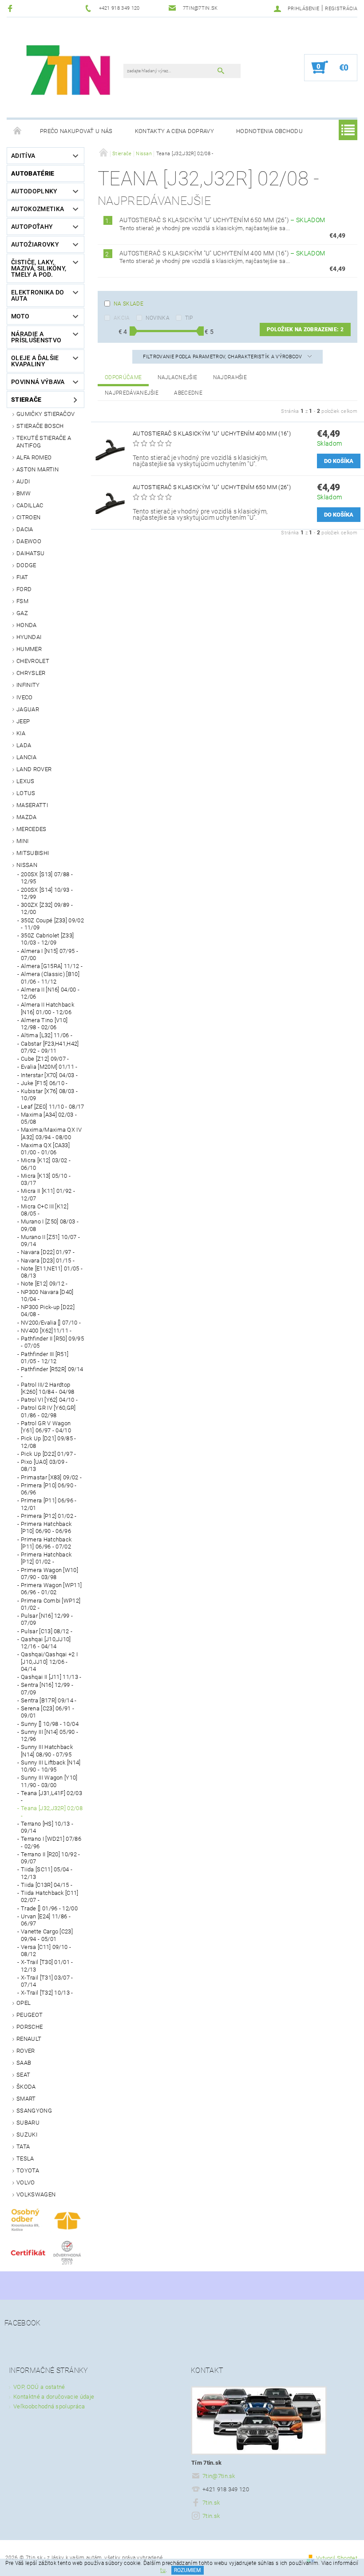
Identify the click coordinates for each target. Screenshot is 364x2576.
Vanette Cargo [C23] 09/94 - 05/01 (47, 1935)
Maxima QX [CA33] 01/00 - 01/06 (45, 1149)
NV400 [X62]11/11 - (46, 1331)
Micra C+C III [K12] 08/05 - (45, 1210)
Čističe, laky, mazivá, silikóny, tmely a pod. (39, 268)
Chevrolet (33, 661)
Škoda (26, 2087)
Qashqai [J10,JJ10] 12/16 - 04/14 (46, 1643)
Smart (26, 2099)
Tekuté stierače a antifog (44, 441)
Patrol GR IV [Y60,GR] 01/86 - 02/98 (48, 1411)
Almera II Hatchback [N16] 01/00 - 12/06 (47, 1008)
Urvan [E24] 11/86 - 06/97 (46, 1920)
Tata (23, 2147)
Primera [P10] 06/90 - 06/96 (49, 1489)
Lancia (26, 757)
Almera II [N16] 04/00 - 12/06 (50, 993)
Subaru (28, 2123)
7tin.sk (211, 2503)
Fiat (22, 577)
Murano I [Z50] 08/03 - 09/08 (50, 1225)
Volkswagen (36, 2194)
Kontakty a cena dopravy (174, 131)
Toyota (28, 2170)
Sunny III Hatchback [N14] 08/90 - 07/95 (47, 1751)
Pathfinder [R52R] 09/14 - (52, 1373)
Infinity (28, 685)
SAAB (24, 2063)
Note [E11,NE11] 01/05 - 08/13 (52, 1272)
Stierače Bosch (40, 426)
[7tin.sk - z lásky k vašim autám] (69, 72)
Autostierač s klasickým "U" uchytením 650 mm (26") (222, 220)
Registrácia (341, 9)
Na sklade (129, 304)
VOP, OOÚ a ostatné (39, 2387)
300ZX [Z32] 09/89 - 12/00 (47, 908)
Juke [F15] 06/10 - (44, 1083)
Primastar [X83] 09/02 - (51, 1477)
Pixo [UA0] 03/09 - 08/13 (44, 1465)
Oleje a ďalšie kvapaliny (35, 361)
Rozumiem (187, 2570)
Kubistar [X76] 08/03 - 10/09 (49, 1095)
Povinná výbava (38, 382)
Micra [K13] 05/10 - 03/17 (46, 1179)
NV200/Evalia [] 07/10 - (51, 1323)
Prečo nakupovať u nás (76, 131)
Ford (24, 589)
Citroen (28, 517)
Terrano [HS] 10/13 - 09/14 (47, 1827)
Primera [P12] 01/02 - (49, 1516)
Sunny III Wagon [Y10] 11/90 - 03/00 (49, 1781)
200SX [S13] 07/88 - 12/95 (47, 878)
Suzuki (27, 2135)
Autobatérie (33, 173)
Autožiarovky (35, 244)
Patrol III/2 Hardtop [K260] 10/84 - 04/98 (47, 1388)
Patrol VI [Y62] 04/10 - (49, 1400)
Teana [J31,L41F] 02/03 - (51, 1797)
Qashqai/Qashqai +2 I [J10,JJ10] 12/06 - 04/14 (49, 1662)
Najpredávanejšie (132, 393)
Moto (20, 316)
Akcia (122, 318)
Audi (23, 481)
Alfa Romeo (34, 457)
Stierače (26, 400)
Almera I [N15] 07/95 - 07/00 (49, 955)
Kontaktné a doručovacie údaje (54, 2397)
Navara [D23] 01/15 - (48, 1261)
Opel (24, 2003)
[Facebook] (11, 8)
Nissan (27, 865)
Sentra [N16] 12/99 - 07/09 (47, 1688)
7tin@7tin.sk (219, 2476)
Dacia (25, 529)
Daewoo (29, 541)
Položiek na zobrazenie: (305, 329)
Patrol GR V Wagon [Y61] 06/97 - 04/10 (46, 1427)
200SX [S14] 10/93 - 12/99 (47, 893)
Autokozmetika (38, 209)
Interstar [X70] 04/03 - (49, 1075)
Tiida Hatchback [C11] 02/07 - (50, 1896)
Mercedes (32, 829)
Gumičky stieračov (45, 414)
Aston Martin (38, 469)
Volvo (26, 2182)
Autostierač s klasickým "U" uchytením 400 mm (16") (222, 253)
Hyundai (29, 637)
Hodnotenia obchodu (269, 131)
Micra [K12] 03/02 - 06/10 (46, 1164)
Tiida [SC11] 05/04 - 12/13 (47, 1873)
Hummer (29, 649)
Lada (24, 745)
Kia (21, 733)
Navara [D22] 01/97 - (48, 1252)
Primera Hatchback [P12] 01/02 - (46, 1558)
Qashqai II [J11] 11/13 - (51, 1677)
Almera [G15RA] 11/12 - (52, 966)
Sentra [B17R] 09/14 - (49, 1700)
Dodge (26, 565)
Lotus (26, 793)
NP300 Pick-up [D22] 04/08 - (48, 1311)
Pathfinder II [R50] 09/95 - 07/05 (52, 1342)
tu (163, 2570)
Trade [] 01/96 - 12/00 (49, 1908)
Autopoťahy (32, 227)
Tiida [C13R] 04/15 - (47, 1885)
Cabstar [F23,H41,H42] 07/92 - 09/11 (50, 1047)
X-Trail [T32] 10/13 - (47, 1993)
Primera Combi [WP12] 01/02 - (51, 1604)
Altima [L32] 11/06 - (47, 1035)
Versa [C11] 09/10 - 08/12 (46, 1951)
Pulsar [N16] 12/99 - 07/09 (47, 1619)
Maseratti (32, 805)
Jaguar (28, 709)
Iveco (25, 697)
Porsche (30, 2027)
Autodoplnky (34, 191)
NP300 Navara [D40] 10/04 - (47, 1296)
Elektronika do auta (38, 295)
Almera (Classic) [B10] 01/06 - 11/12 (50, 978)
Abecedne (188, 393)
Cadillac (30, 505)
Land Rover (34, 769)
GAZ (22, 613)
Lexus (26, 781)
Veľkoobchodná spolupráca (49, 2406)
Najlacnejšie (178, 377)
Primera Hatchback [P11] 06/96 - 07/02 (46, 1543)
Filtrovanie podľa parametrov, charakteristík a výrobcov (223, 357)
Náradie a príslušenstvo (36, 337)
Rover (26, 2051)
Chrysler (31, 673)
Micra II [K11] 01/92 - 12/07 (48, 1194)
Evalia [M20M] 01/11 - (49, 1067)
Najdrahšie (230, 377)
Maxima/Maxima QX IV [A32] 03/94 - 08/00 (51, 1133)
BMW (24, 493)
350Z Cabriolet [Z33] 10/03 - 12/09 (47, 939)
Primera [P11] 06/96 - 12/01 (49, 1504)
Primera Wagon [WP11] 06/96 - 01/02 (51, 1589)
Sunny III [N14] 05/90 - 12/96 (49, 1735)
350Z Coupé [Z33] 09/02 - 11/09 (52, 924)
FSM (22, 601)
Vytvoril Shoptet (337, 2558)
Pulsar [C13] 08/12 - (47, 1631)
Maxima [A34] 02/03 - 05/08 (49, 1118)
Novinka (158, 318)
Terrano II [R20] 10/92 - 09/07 (51, 1858)
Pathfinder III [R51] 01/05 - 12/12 (45, 1358)
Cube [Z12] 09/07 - (45, 1059)
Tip (189, 318)
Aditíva (23, 156)
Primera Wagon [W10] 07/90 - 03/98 (49, 1574)
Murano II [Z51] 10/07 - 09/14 (50, 1241)
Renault (29, 2039)
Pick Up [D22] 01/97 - (49, 1454)
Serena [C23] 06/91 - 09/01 (47, 1712)
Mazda (27, 817)
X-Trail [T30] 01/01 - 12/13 (47, 1966)
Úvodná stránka (18, 131)
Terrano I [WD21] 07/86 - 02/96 (51, 1842)
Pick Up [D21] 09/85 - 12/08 (49, 1442)
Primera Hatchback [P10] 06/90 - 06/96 (46, 1527)
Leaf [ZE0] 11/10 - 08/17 (53, 1107)
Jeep (23, 721)
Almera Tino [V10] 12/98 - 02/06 (44, 1024)
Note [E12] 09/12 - (44, 1284)
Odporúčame (123, 377)
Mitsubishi (33, 853)
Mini (22, 841)
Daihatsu (31, 553)
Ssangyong (34, 2111)
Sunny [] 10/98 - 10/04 (50, 1724)
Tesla (25, 2158)
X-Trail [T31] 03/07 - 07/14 (47, 1981)
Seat (23, 2075)
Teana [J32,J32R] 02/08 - (52, 1812)
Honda (27, 625)
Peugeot (30, 2015)
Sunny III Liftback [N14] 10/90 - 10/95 (51, 1766)
